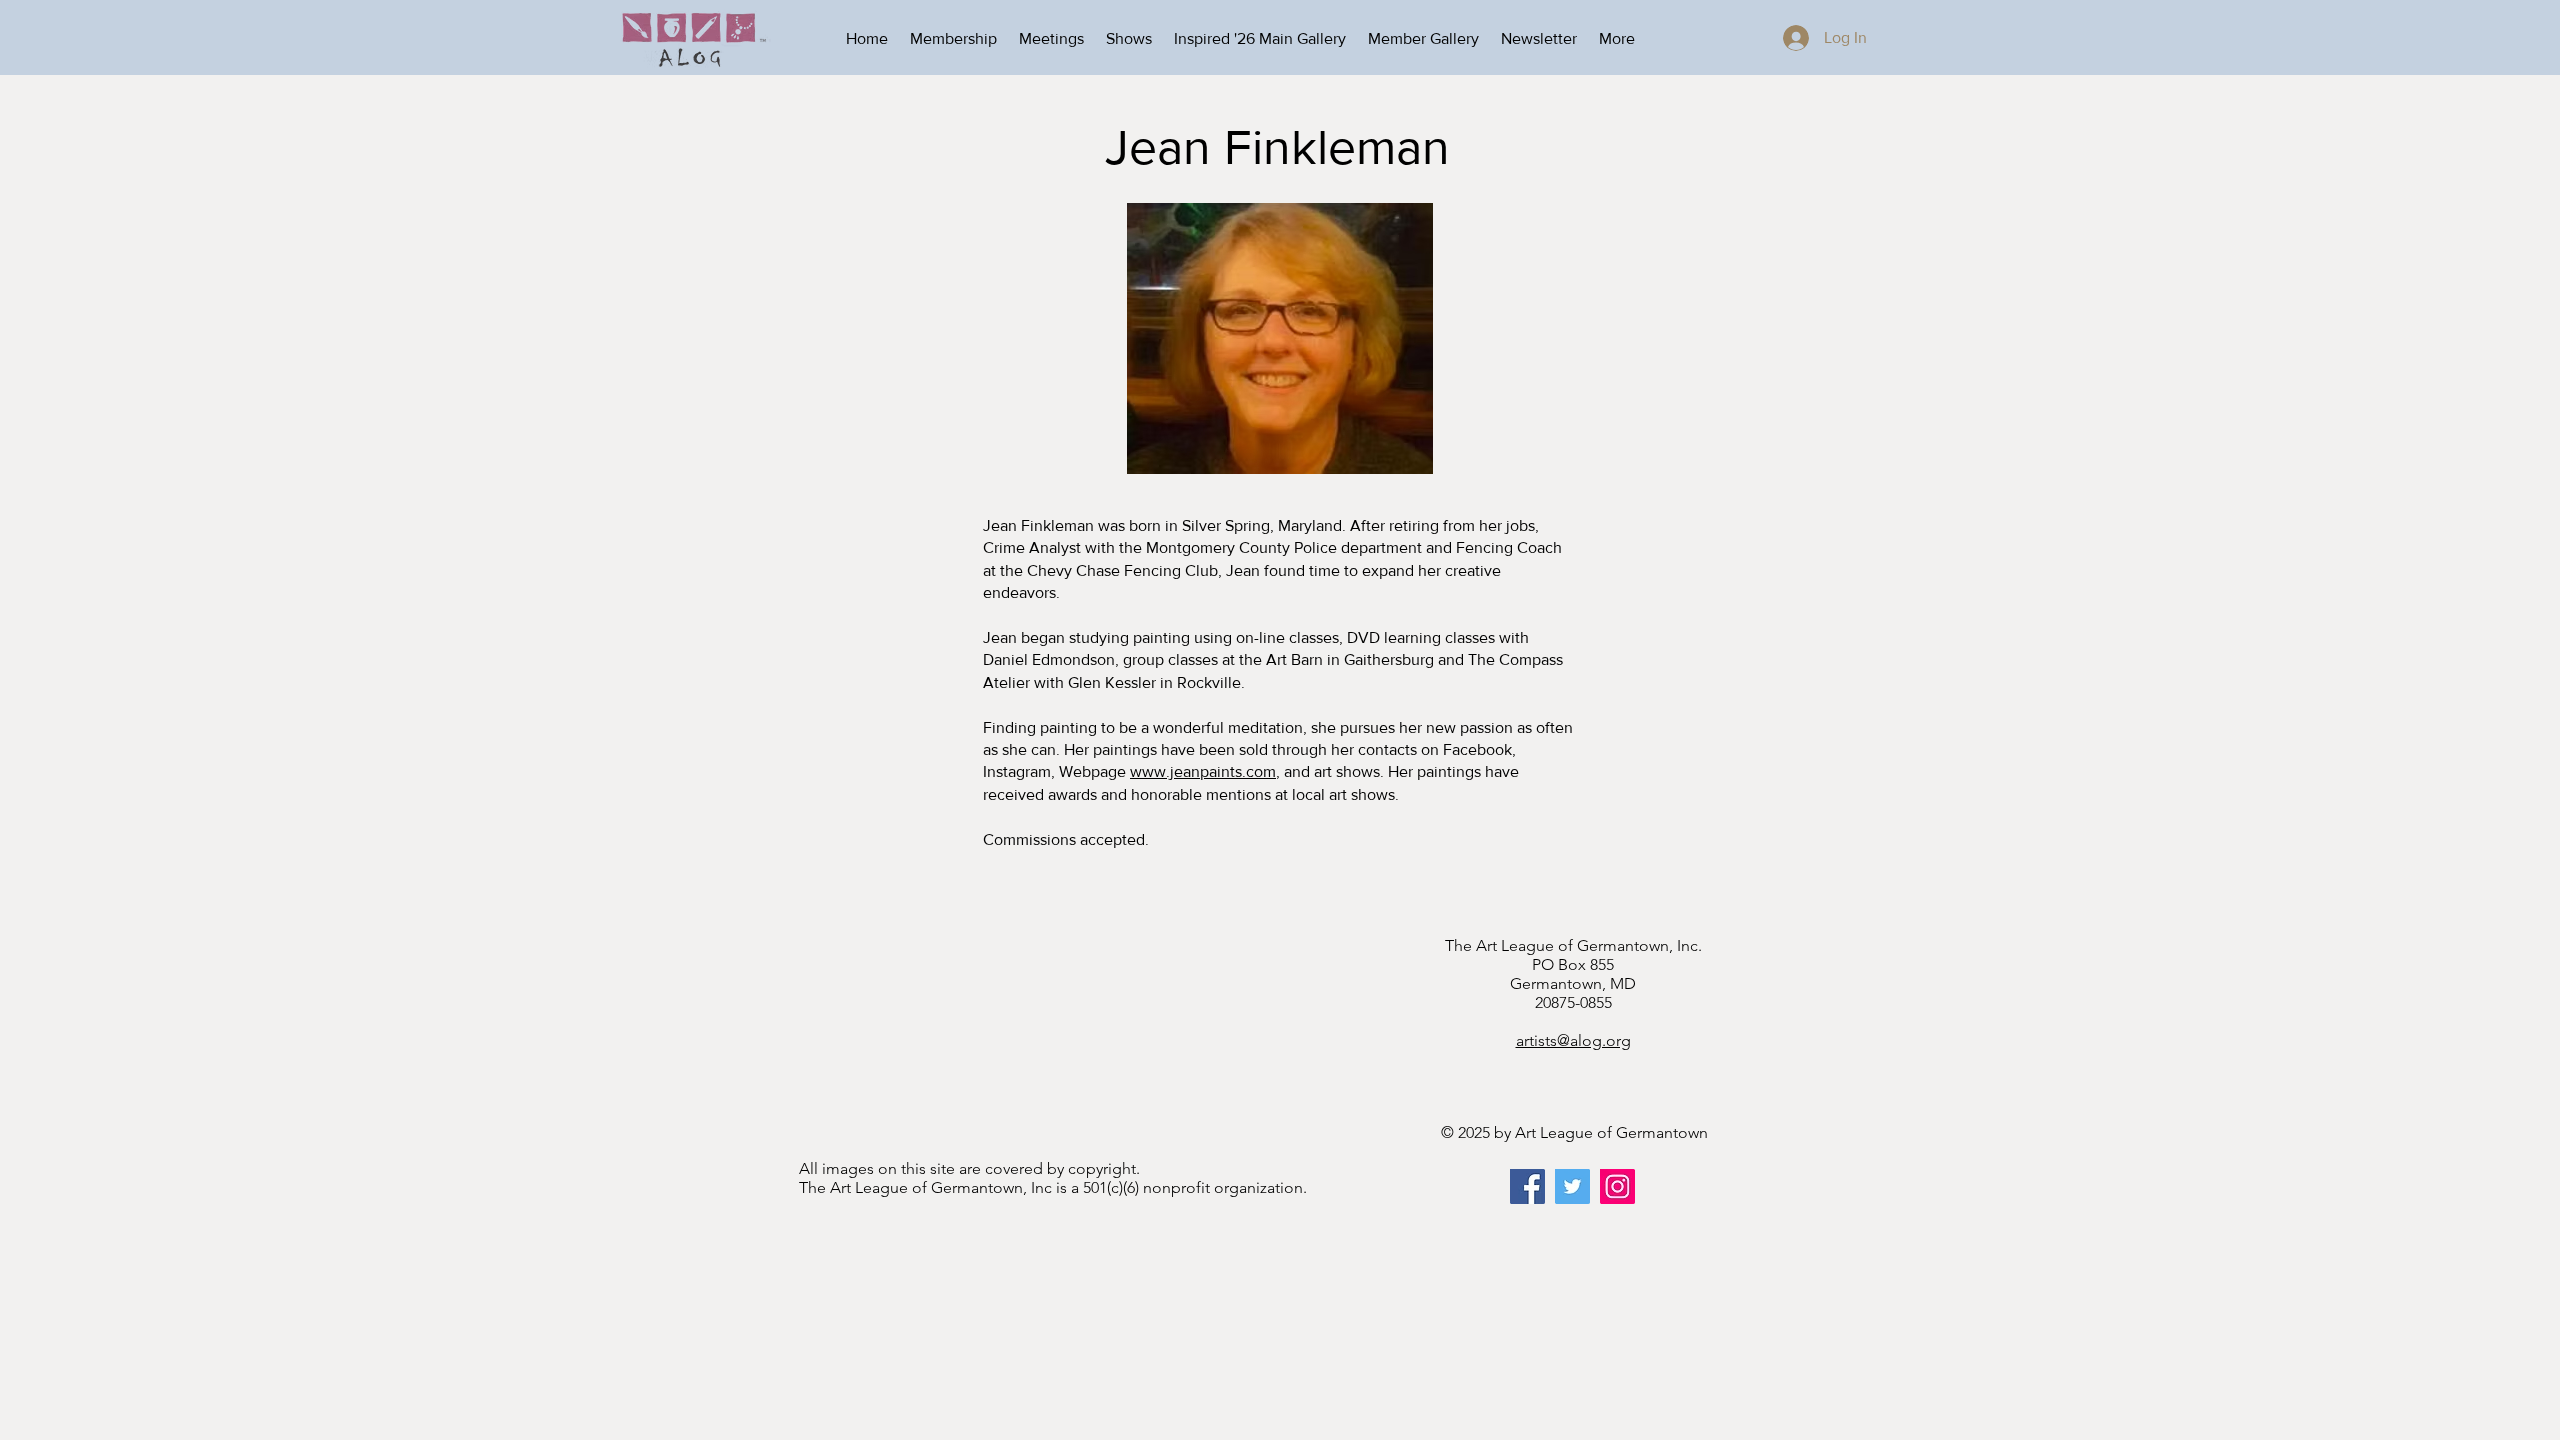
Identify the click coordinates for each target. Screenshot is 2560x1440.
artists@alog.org (1573, 1040)
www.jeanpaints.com (1203, 771)
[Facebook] (1527, 1186)
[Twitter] (1572, 1186)
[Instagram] (1617, 1186)
